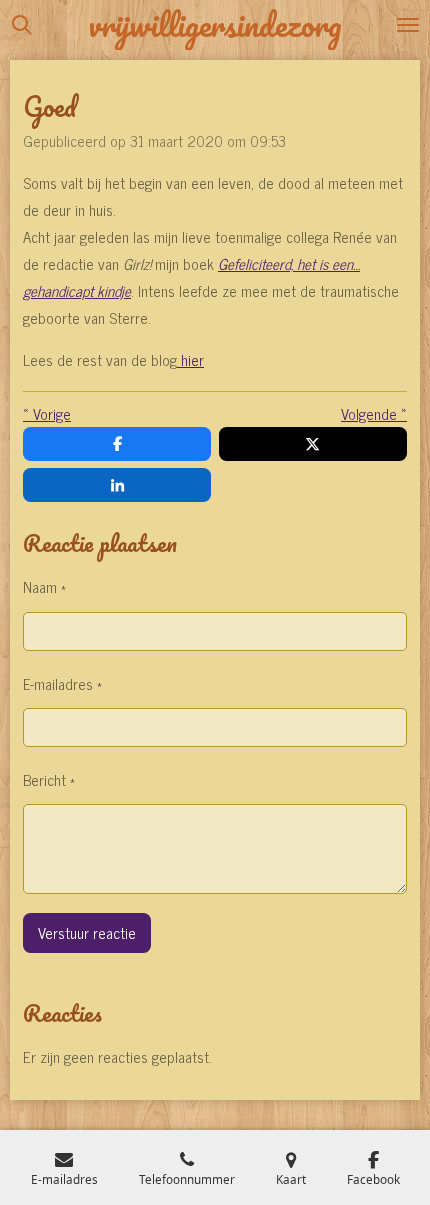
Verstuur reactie (87, 932)
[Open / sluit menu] (408, 25)
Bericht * (49, 779)
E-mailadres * (62, 683)
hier (190, 359)
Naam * (44, 586)
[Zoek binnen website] (22, 25)
